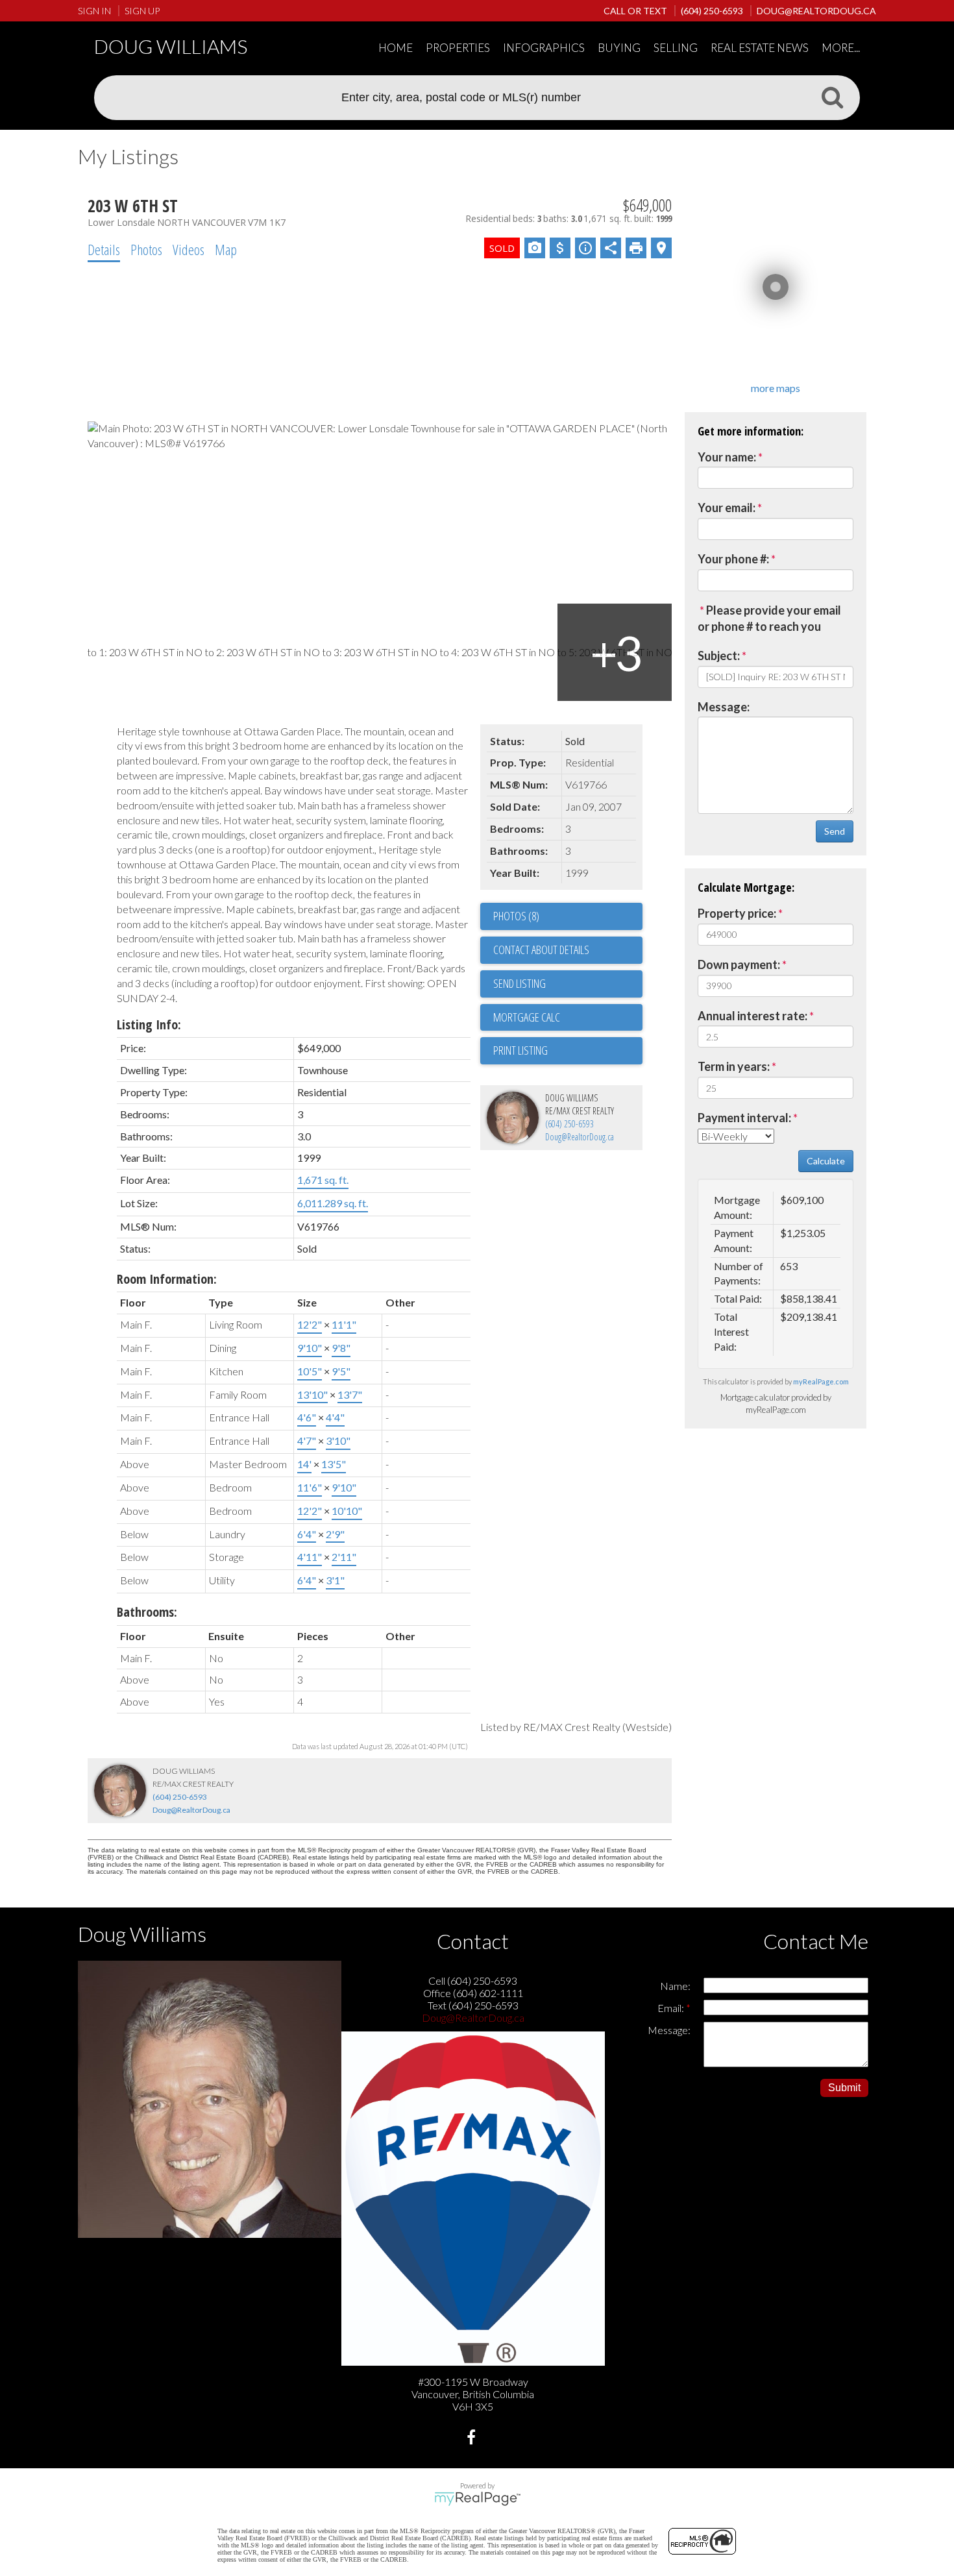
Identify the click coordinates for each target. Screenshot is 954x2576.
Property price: (737, 913)
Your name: (727, 457)
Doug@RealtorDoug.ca (580, 1137)
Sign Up (142, 11)
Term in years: (734, 1066)
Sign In (94, 11)
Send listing (520, 983)
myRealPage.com (821, 1381)
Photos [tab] (146, 249)
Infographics (544, 48)
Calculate (826, 1161)
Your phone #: (733, 559)
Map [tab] (226, 249)
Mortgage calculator (568, 1018)
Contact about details (541, 950)
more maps (776, 388)
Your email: (727, 508)
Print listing (520, 1050)
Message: (724, 707)
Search (832, 97)
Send (835, 831)
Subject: (719, 656)
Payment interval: (744, 1118)
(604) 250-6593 (569, 1124)
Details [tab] (104, 249)
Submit (844, 2088)
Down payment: (739, 964)
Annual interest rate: (752, 1016)
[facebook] (473, 2439)
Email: (672, 2008)
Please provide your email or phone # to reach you (769, 619)
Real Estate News (760, 48)
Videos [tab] (189, 249)
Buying (619, 48)
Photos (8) (516, 916)
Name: (675, 1986)
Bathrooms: (147, 1612)
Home (396, 48)
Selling (676, 48)
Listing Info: (149, 1024)
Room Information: (167, 1279)
